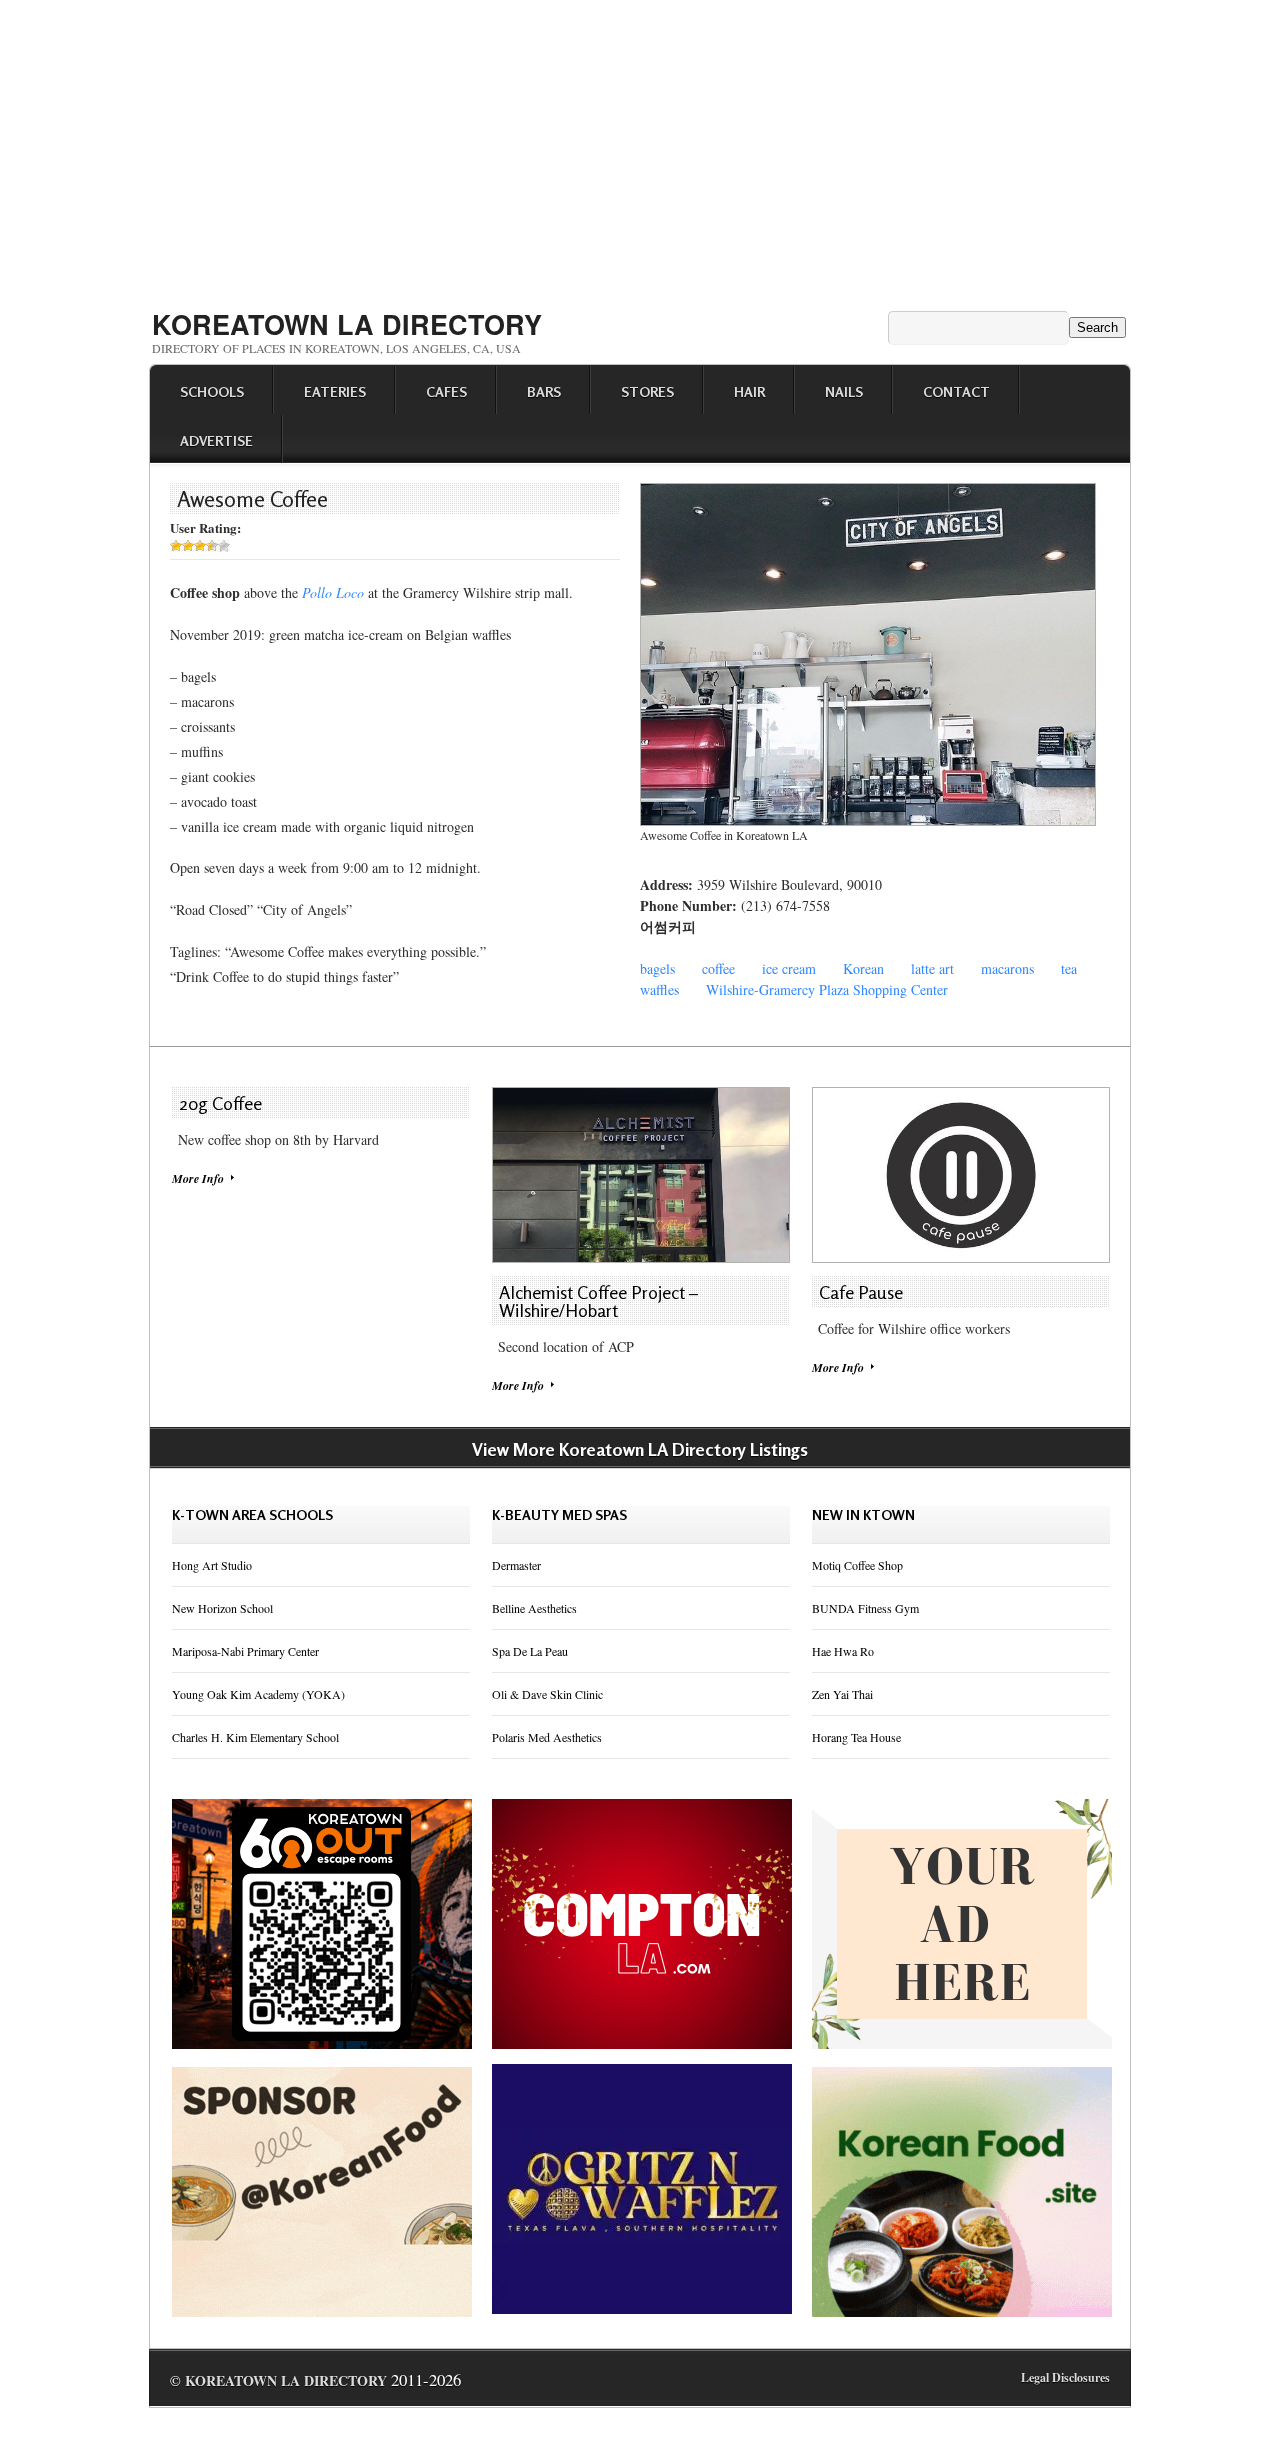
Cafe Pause (861, 1292)
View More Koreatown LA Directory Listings (640, 1449)
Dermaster (516, 1565)
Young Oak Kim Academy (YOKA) (258, 1694)
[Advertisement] (640, 148)
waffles (659, 989)
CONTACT (956, 391)
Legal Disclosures (1065, 2377)
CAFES (446, 391)
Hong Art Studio (212, 1565)
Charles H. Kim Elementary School (255, 1737)
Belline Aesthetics (534, 1608)
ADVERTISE (216, 440)
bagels (657, 968)
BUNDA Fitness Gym (865, 1608)
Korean (863, 968)
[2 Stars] (188, 546)
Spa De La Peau (530, 1651)
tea (1069, 968)
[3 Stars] (200, 546)
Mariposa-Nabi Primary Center (245, 1651)
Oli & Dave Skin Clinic (547, 1694)
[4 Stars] (212, 546)
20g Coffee (220, 1103)
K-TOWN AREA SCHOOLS (252, 1514)
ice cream (789, 968)
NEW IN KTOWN (863, 1514)
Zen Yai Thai (842, 1694)
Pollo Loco (333, 592)
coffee (718, 968)
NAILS (844, 391)
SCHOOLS (212, 391)
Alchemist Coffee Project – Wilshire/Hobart (598, 1301)
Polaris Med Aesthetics (547, 1737)
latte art (932, 968)
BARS (544, 391)
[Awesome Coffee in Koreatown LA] (868, 821)
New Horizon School (222, 1608)
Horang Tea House (856, 1737)
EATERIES (335, 391)
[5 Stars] (224, 546)
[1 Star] (176, 546)
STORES (647, 391)
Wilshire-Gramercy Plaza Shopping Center (827, 989)
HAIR (749, 391)
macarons (1007, 968)
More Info (198, 1178)
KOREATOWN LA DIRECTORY (347, 324)
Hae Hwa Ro (843, 1651)
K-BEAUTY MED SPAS (559, 1514)
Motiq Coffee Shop (857, 1565)
